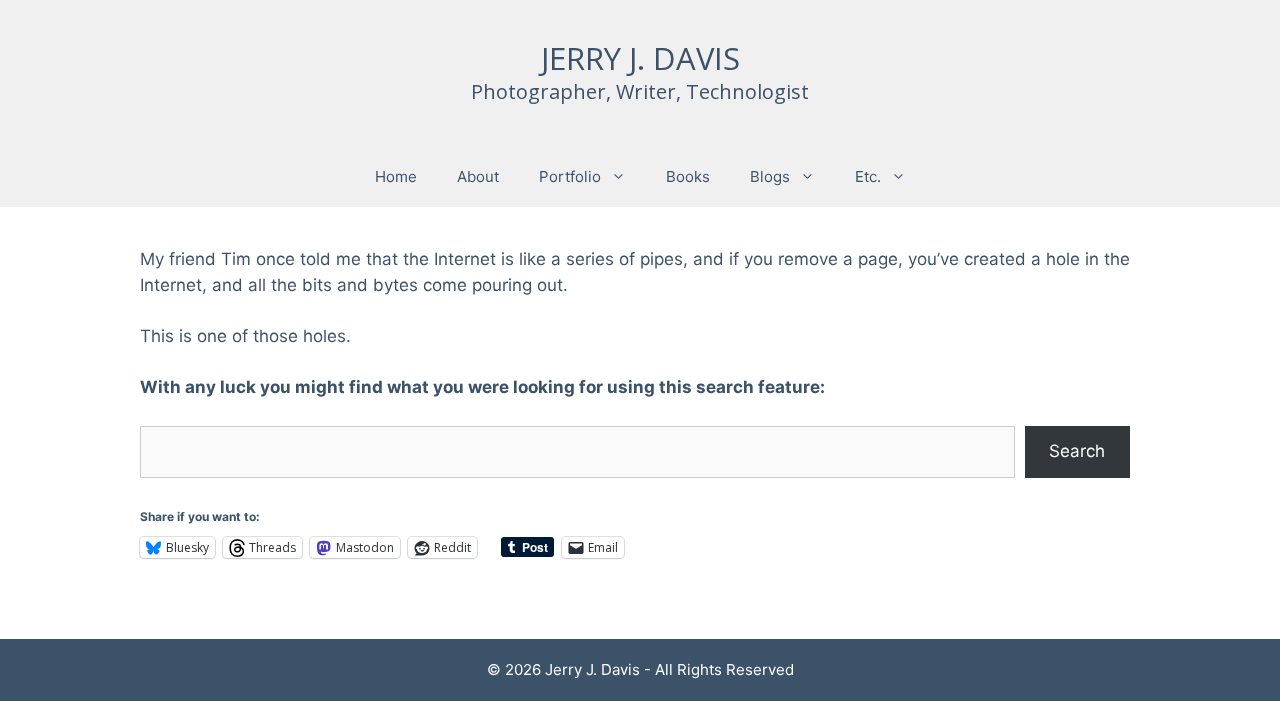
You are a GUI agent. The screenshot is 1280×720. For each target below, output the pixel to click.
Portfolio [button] (570, 176)
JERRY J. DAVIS (640, 58)
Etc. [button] (868, 176)
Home (396, 176)
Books (688, 176)
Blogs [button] (770, 176)
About (478, 176)
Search (1077, 451)
